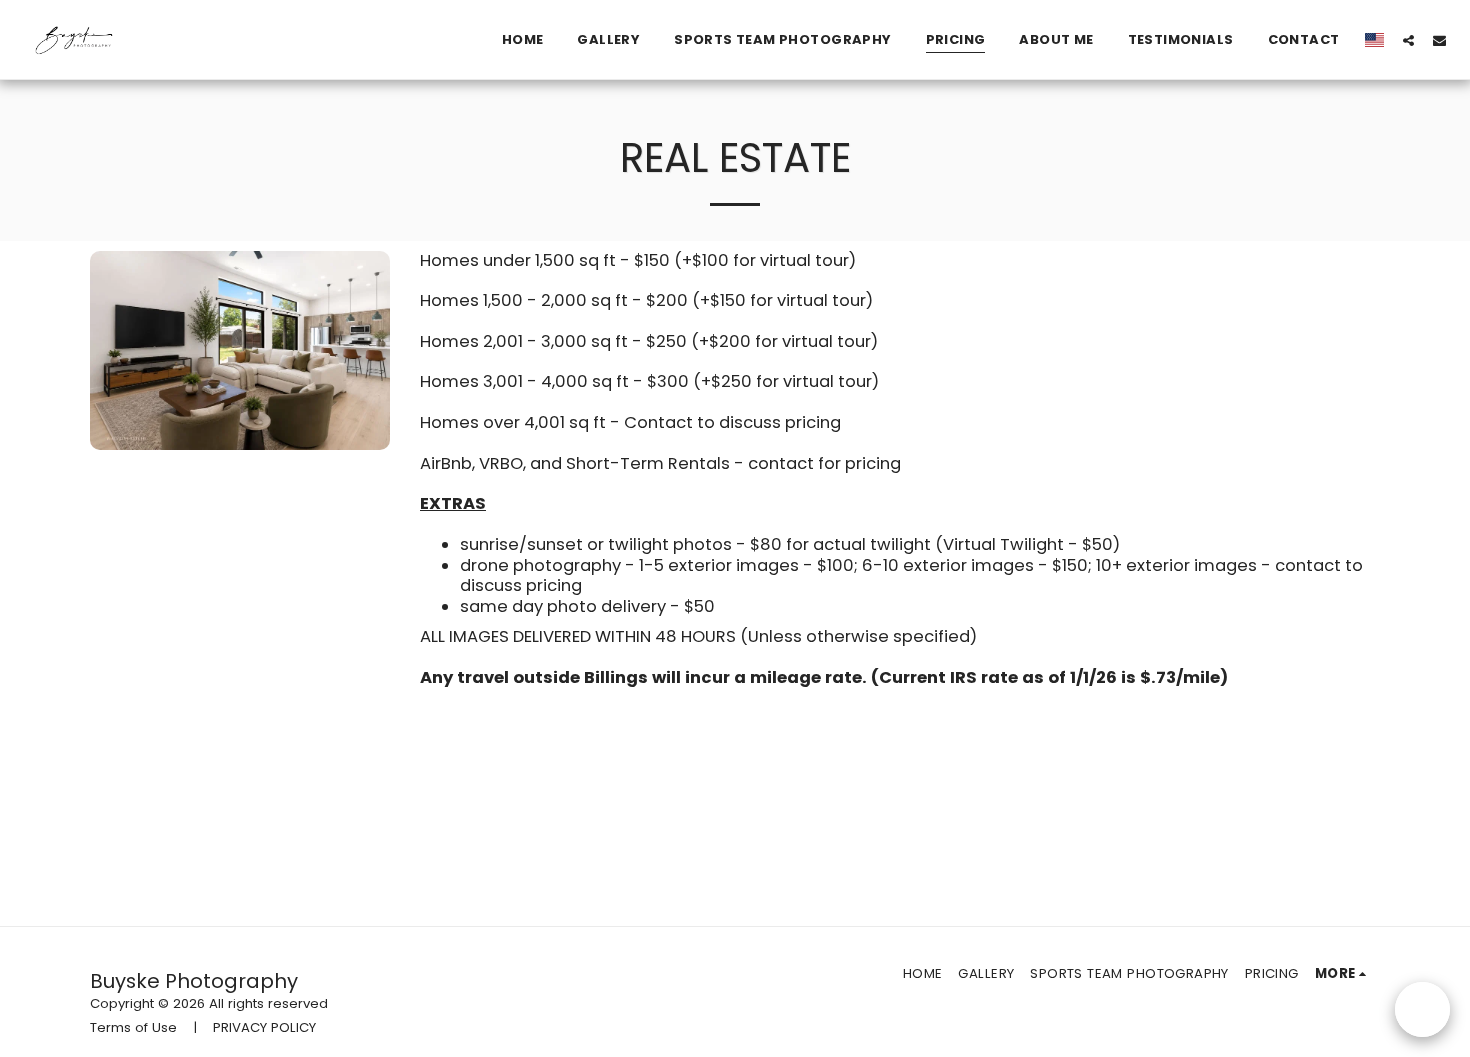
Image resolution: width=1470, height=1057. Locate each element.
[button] (1408, 40)
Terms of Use (133, 1027)
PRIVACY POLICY (264, 1027)
